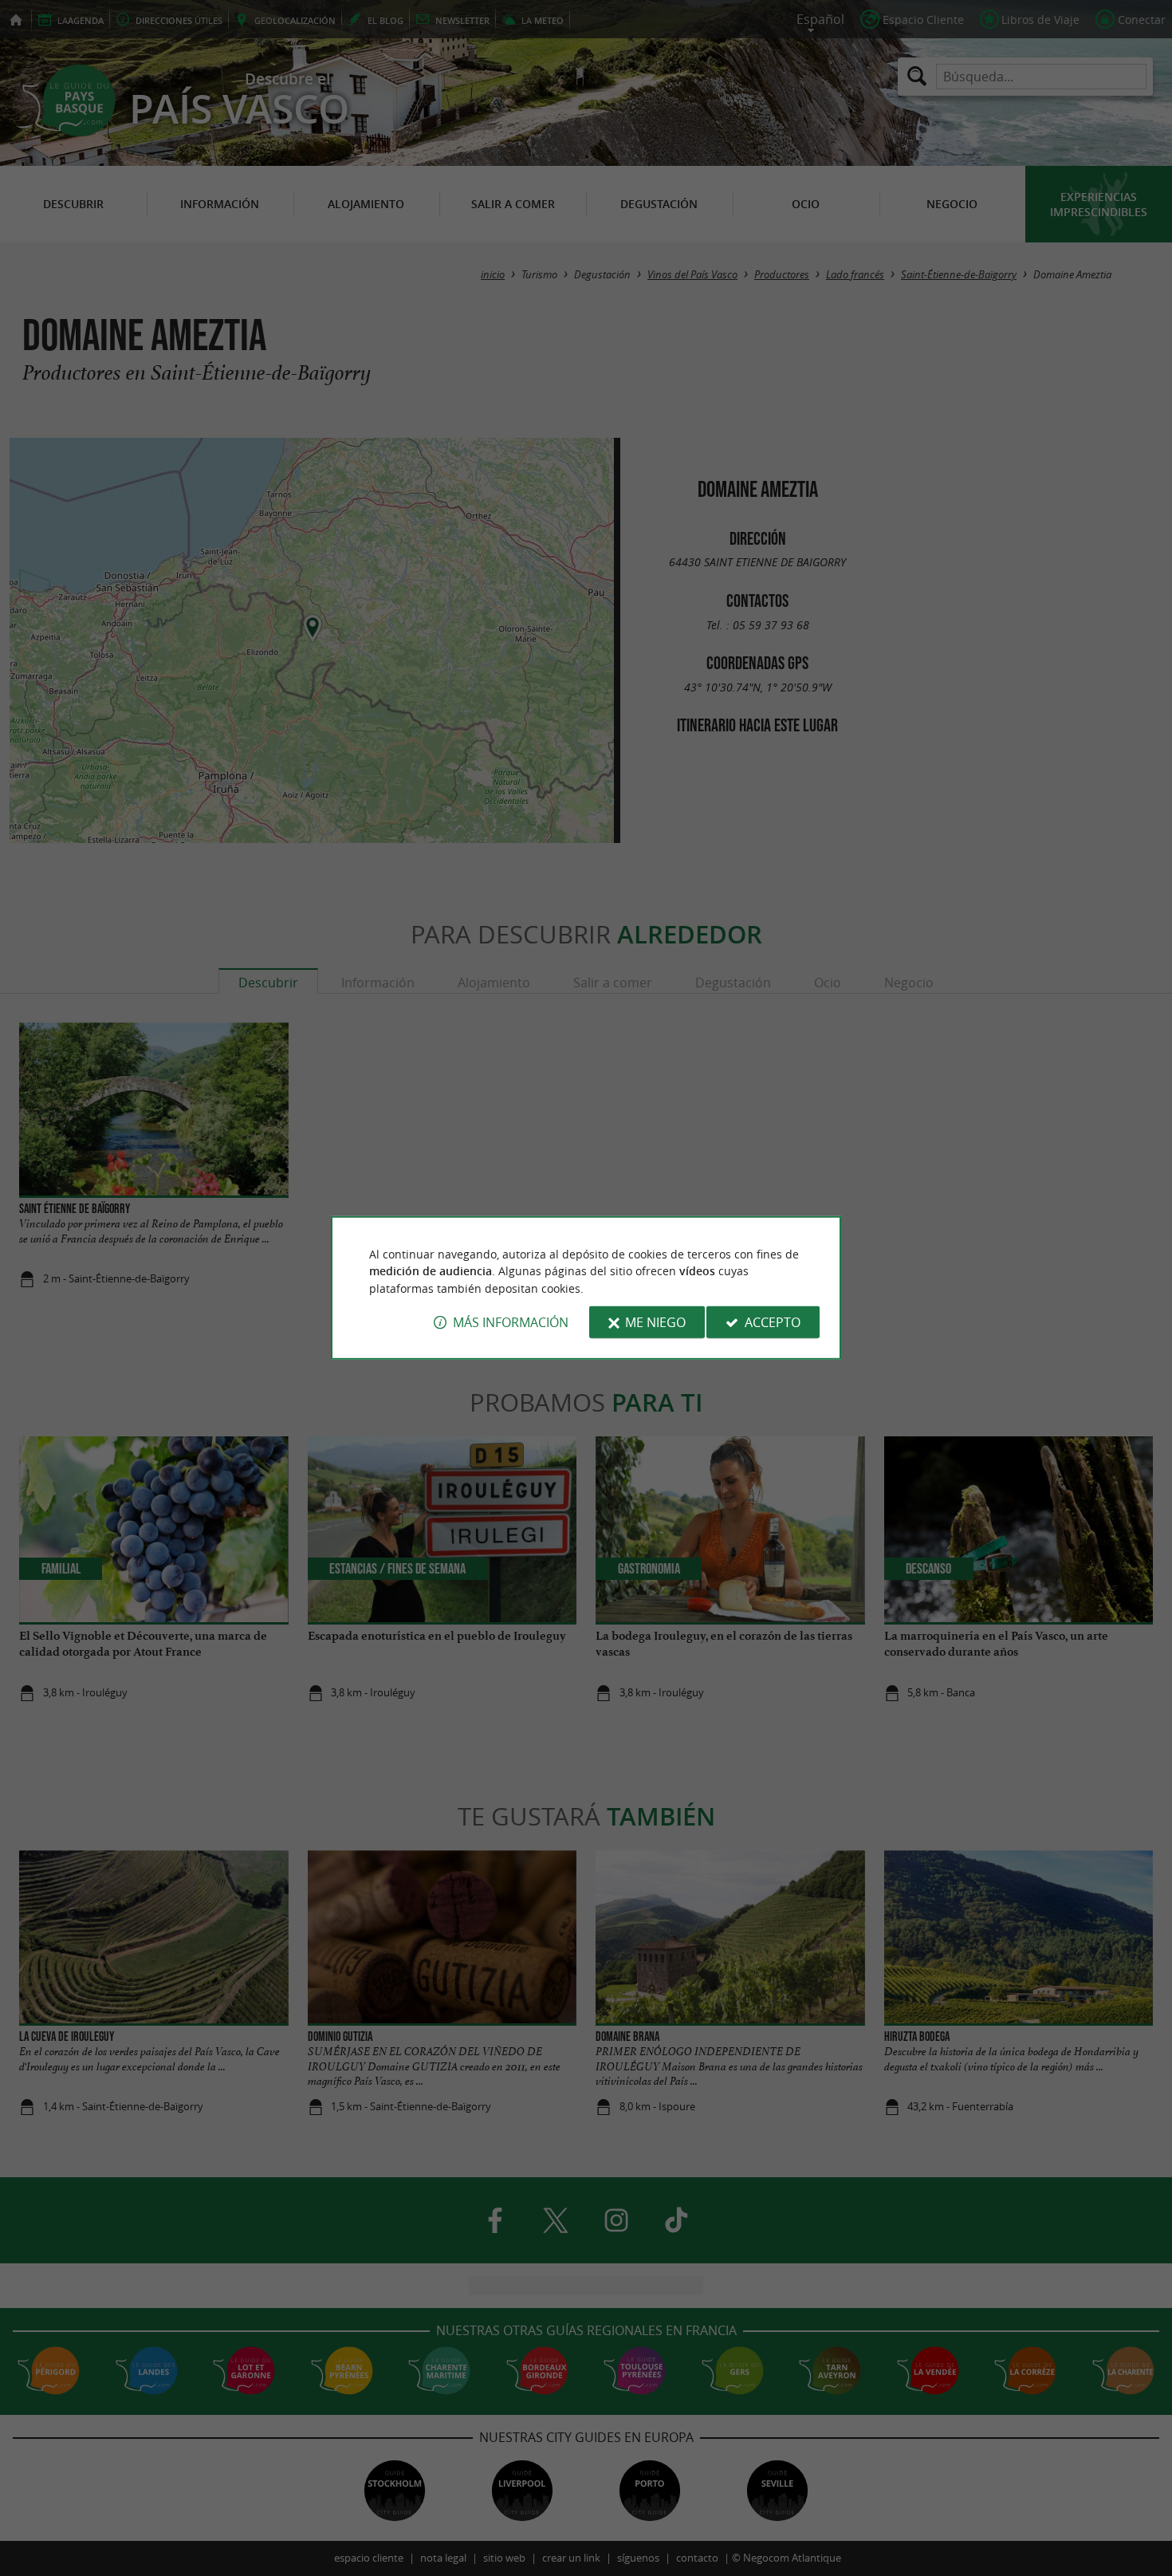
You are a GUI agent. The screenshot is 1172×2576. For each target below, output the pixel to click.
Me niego (655, 1322)
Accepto (773, 1322)
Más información (511, 1322)
